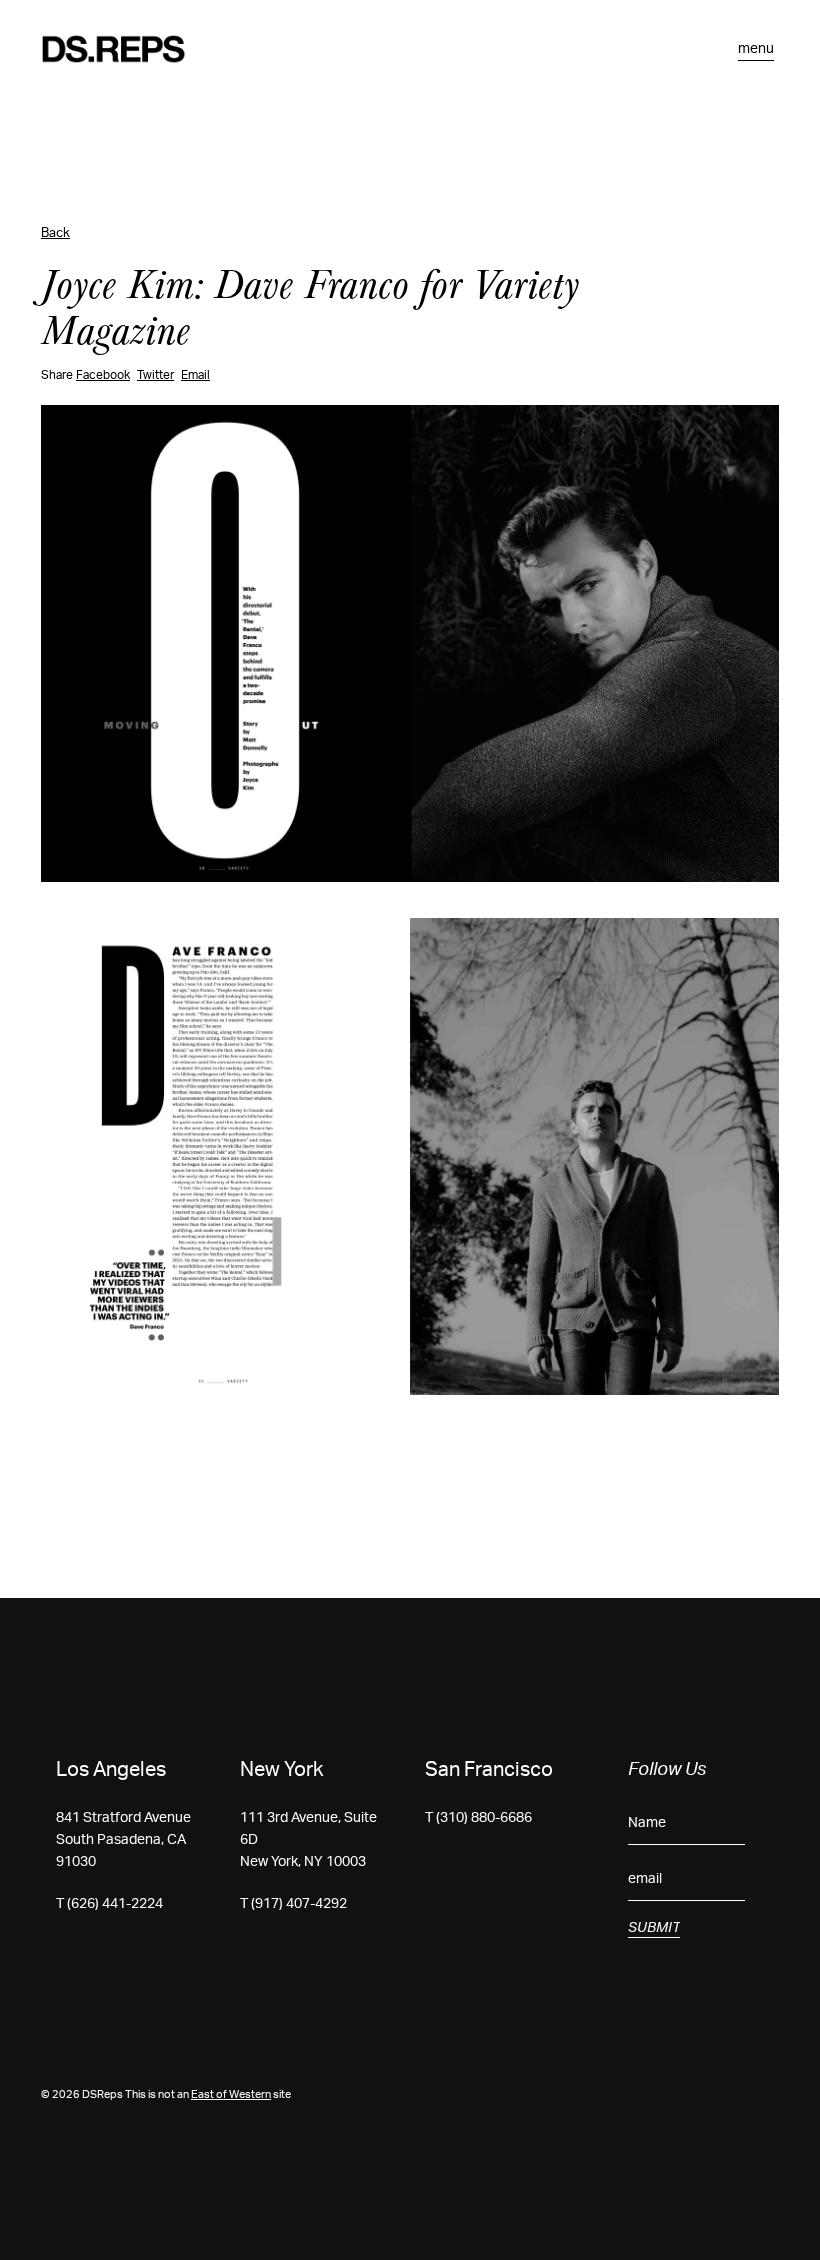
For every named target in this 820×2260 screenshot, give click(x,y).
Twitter (155, 375)
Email (195, 375)
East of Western (231, 2094)
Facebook (103, 375)
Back (55, 233)
